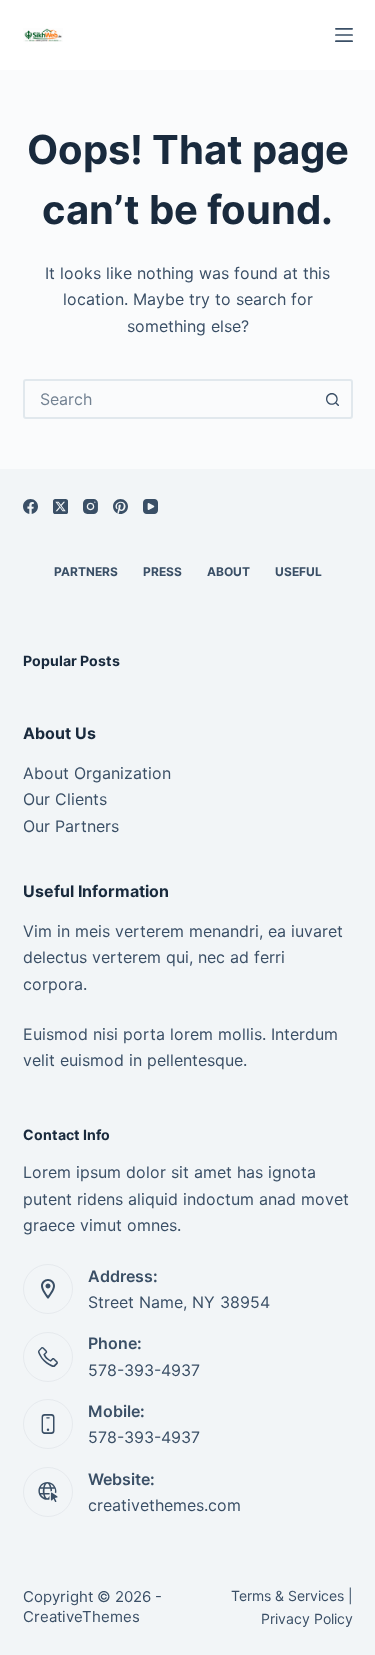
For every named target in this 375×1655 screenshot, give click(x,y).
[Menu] (344, 35)
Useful (298, 571)
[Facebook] (30, 506)
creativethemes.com (164, 1505)
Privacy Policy (307, 1618)
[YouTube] (150, 506)
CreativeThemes (81, 1616)
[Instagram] (90, 506)
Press (162, 571)
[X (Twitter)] (60, 506)
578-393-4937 (144, 1370)
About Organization (97, 773)
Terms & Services (287, 1595)
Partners (86, 571)
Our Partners (71, 826)
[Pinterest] (120, 506)
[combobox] (170, 399)
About (228, 571)
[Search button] (333, 399)
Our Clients (65, 799)
